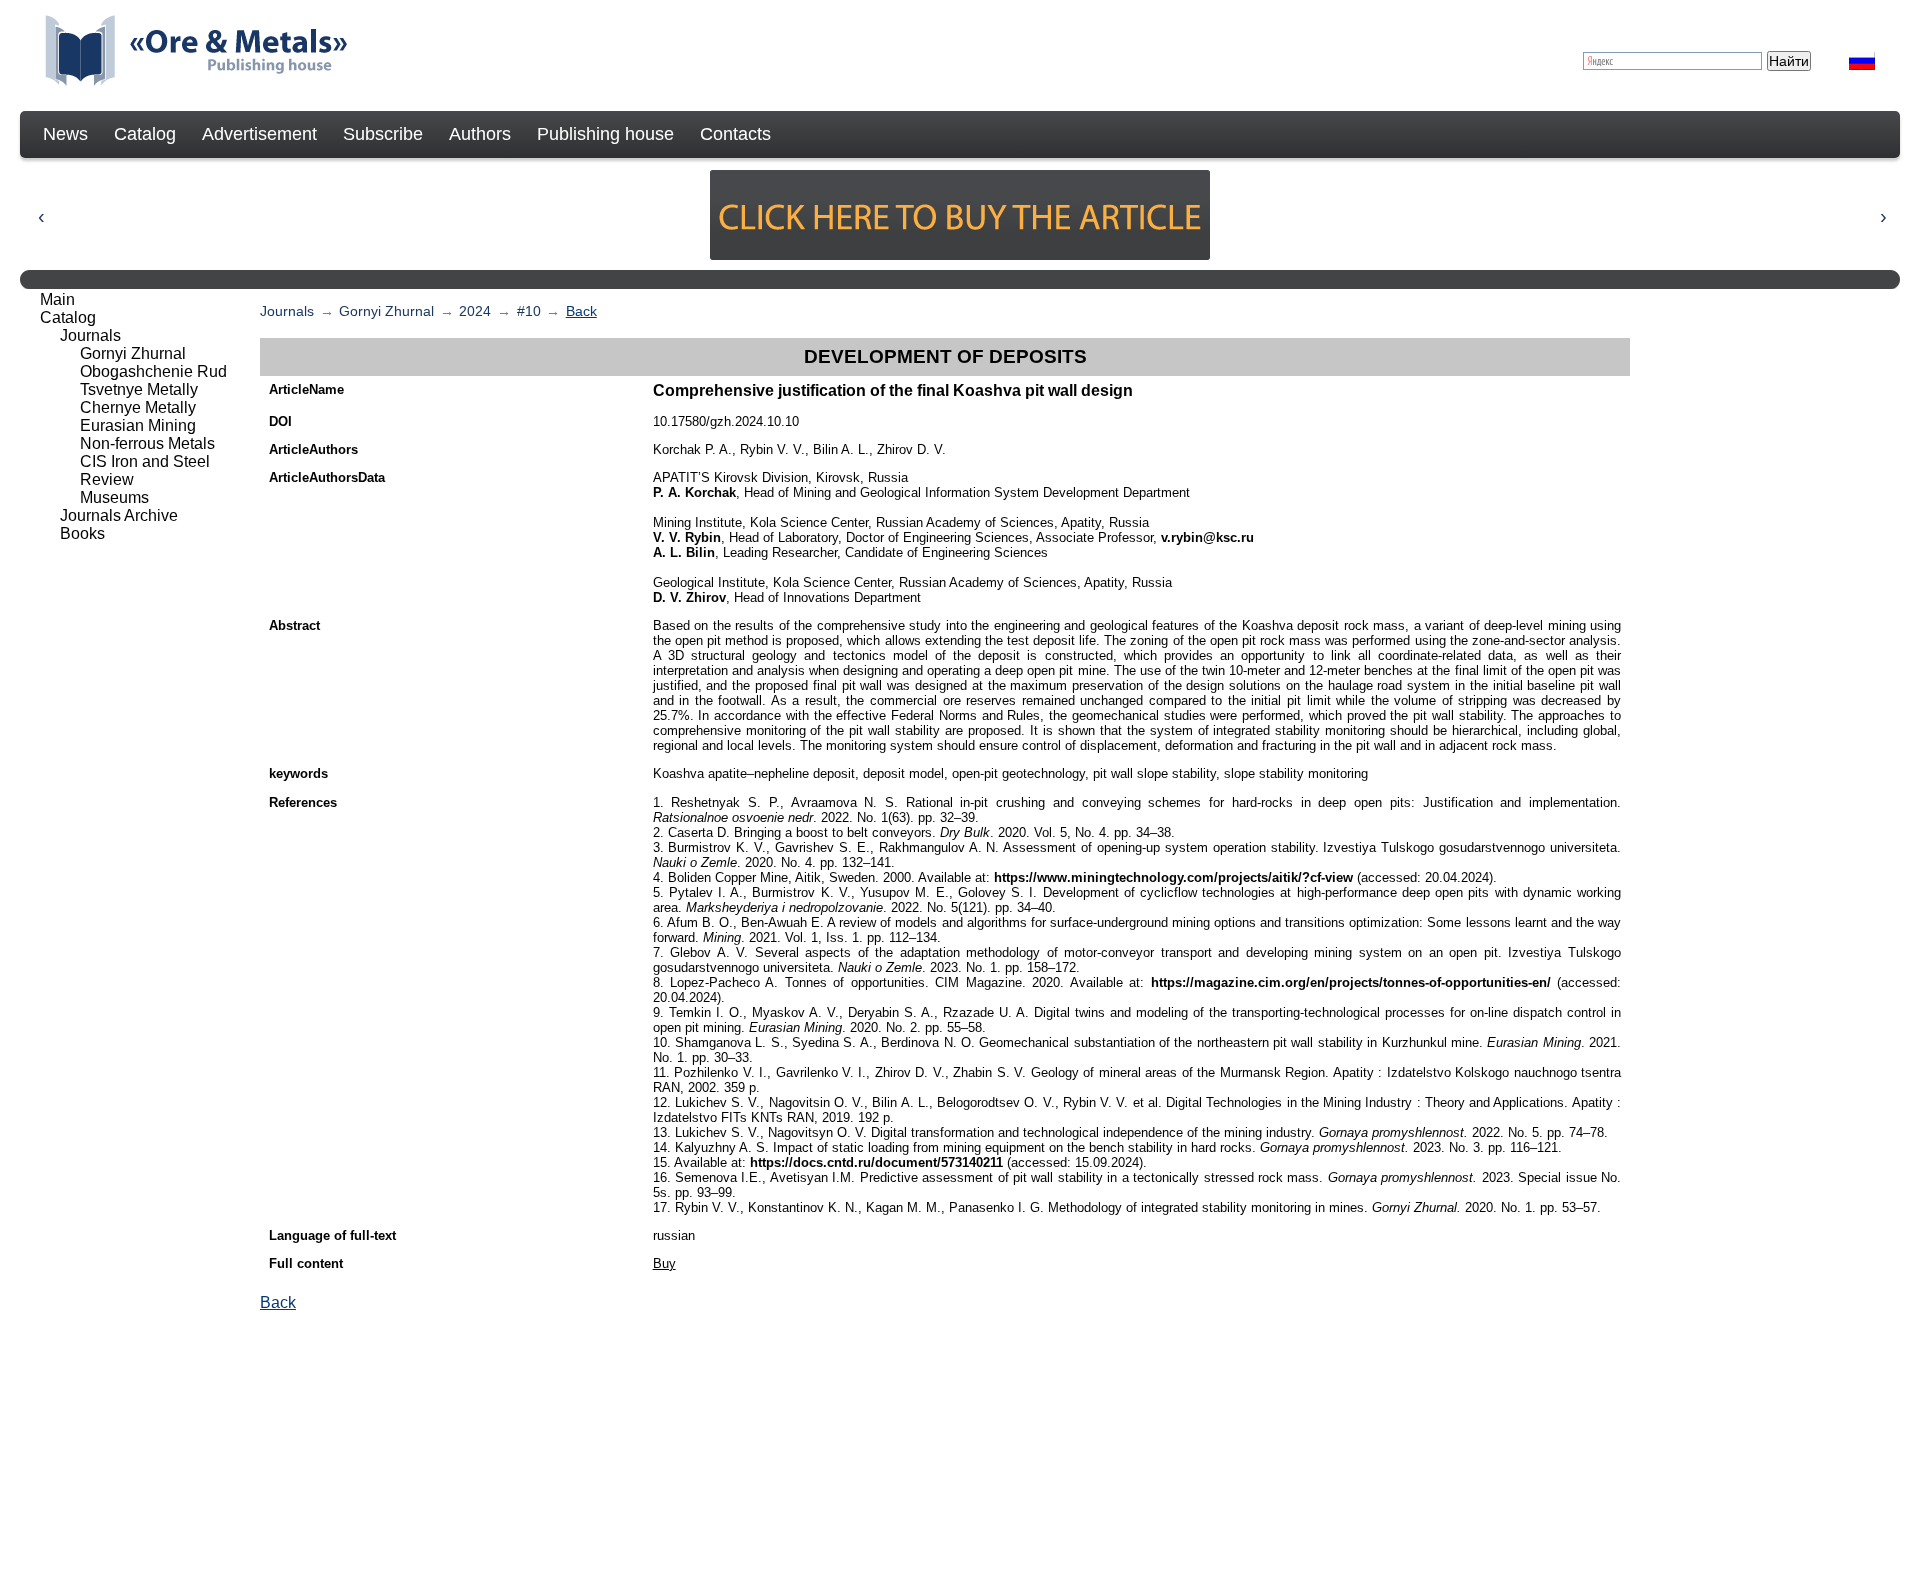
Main (57, 299)
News (65, 134)
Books (82, 533)
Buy (664, 1263)
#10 (529, 311)
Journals (287, 311)
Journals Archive (119, 515)
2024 (475, 311)
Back (581, 311)
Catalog (145, 134)
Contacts (735, 134)
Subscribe (383, 134)
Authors (480, 134)
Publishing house (605, 134)
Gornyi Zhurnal (386, 311)
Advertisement (259, 134)
